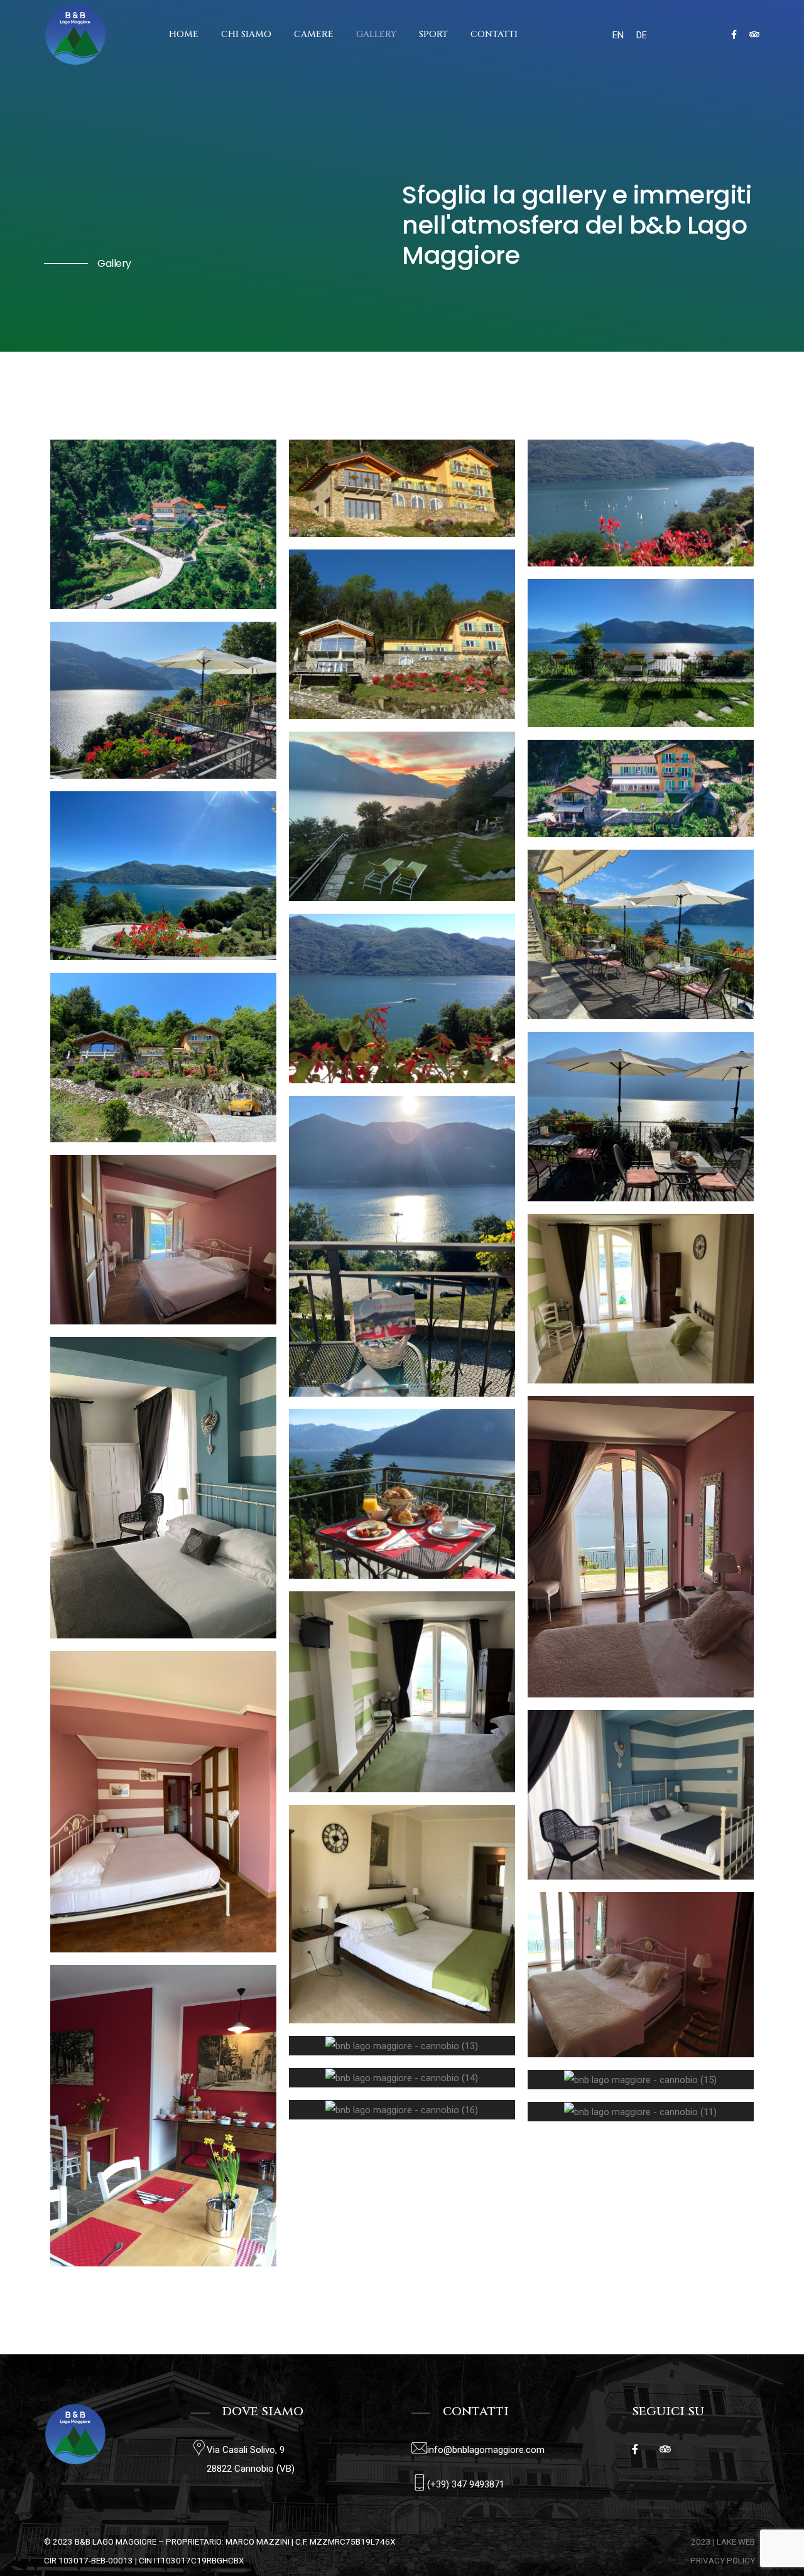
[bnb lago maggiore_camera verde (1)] (402, 1691)
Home (184, 34)
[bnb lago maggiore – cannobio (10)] (163, 1058)
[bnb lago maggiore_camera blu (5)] (163, 1488)
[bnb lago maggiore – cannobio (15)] (641, 2080)
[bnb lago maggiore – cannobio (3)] (163, 876)
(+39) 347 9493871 (466, 2484)
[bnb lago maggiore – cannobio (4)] (641, 934)
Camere (314, 34)
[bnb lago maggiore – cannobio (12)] (163, 2116)
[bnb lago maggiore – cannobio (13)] (402, 2046)
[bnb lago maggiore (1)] (641, 503)
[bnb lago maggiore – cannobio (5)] (402, 816)
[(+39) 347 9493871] (419, 2483)
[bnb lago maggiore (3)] (402, 488)
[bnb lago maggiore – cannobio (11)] (641, 2112)
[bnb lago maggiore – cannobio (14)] (402, 2078)
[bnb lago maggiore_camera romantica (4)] (641, 1547)
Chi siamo (246, 34)
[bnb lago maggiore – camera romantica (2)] (163, 1802)
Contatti (494, 34)
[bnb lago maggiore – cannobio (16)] (402, 2110)
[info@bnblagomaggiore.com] (419, 2448)
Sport (433, 34)
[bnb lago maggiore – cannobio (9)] (641, 1117)
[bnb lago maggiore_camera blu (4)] (641, 1795)
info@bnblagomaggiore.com (486, 2450)
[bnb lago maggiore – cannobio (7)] (641, 653)
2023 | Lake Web (723, 2541)
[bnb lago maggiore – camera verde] (402, 1914)
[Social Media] (734, 35)
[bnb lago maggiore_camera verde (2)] (641, 1299)
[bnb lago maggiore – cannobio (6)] (163, 700)
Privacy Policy (723, 2560)
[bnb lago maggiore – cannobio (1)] (163, 524)
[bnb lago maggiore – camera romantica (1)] (163, 1240)
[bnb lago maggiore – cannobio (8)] (402, 998)
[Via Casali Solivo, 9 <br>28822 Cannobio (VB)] (199, 2448)
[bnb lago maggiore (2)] (402, 1494)
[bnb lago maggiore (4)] (641, 789)
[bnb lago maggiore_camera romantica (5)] (641, 1975)
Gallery (376, 34)
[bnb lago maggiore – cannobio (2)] (402, 1247)
